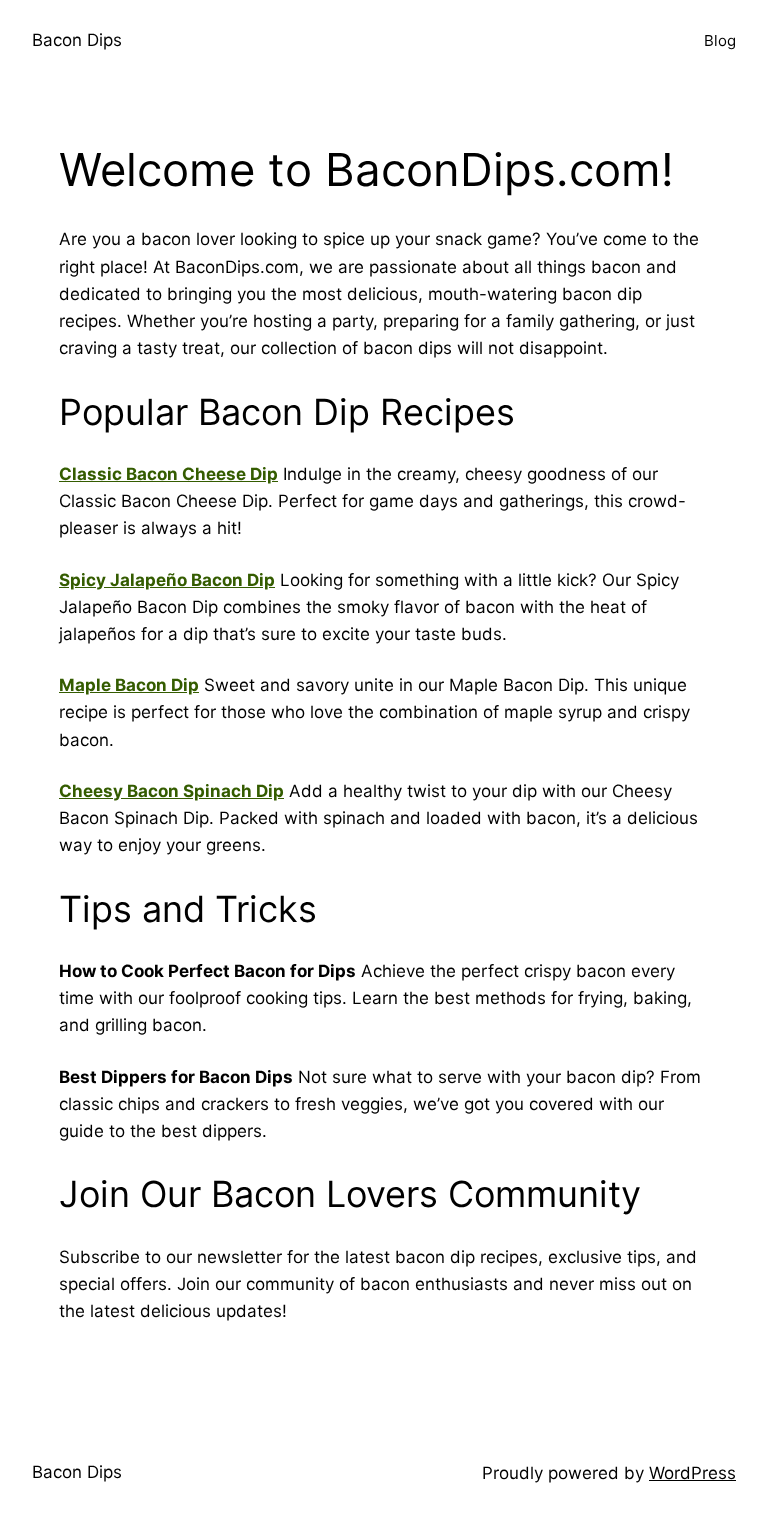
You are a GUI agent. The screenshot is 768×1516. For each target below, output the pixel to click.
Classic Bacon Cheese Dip (168, 474)
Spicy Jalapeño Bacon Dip (167, 580)
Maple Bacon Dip (129, 685)
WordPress (692, 1473)
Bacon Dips (77, 40)
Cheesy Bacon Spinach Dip (171, 791)
